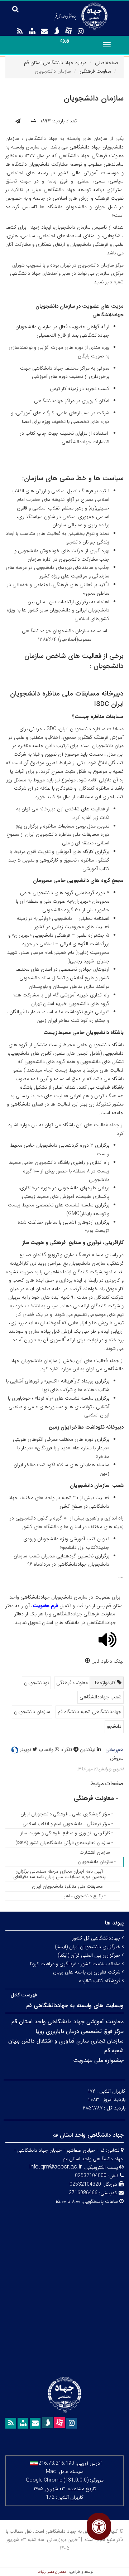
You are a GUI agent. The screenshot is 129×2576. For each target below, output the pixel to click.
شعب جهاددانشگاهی (101, 1697)
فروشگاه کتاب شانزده (100, 1981)
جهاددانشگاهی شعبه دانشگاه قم (90, 1712)
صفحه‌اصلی (107, 63)
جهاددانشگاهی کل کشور (97, 1938)
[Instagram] (81, 31)
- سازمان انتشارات (96, 1852)
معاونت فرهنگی (95, 71)
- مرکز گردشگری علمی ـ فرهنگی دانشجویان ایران (67, 1814)
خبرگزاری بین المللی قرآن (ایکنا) (90, 1955)
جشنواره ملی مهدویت (98, 2060)
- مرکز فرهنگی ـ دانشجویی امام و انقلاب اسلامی (68, 1824)
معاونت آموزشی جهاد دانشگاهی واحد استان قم (68, 2022)
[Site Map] (32, 31)
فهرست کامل (24, 1995)
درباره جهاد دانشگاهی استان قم (55, 63)
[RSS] (20, 31)
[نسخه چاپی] (34, 121)
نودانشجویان (36, 1683)
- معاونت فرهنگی (96, 1798)
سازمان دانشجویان (32, 1712)
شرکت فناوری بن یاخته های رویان (87, 1972)
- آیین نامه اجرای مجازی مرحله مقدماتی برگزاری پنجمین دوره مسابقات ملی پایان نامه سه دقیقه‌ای (59, 1874)
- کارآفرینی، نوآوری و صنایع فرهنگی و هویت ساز (67, 1833)
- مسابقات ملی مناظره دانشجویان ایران (69, 1886)
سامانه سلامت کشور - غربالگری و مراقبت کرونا (76, 1964)
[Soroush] (56, 31)
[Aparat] (68, 31)
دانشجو (114, 1726)
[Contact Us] (44, 31)
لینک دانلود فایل (107, 1661)
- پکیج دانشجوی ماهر (85, 1896)
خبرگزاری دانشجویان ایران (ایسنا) (88, 1947)
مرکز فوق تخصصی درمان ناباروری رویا (80, 2031)
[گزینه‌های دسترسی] (99, 2526)
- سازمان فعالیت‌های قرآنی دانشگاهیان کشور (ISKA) (64, 1843)
